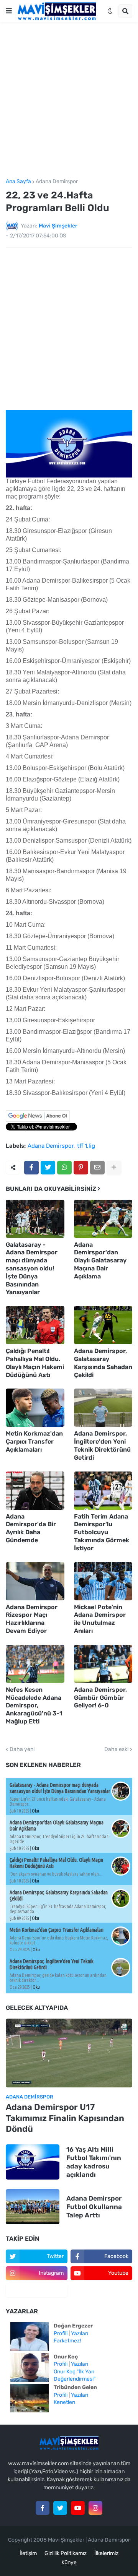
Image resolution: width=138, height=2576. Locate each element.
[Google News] (38, 1120)
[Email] (97, 1168)
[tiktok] (37, 2290)
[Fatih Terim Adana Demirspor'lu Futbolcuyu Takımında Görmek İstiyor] (103, 1491)
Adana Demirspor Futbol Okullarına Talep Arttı (94, 2207)
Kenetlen (64, 2402)
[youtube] (78, 2508)
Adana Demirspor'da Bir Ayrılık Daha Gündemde (31, 1528)
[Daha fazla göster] (114, 1168)
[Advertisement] (69, 101)
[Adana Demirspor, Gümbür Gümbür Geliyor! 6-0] (103, 1664)
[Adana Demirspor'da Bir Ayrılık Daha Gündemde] (35, 1491)
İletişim (28, 2553)
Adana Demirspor (57, 182)
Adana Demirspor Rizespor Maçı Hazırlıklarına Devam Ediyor (32, 1619)
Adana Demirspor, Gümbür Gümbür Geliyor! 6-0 (100, 1698)
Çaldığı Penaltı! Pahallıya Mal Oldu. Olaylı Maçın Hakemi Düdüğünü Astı (35, 1363)
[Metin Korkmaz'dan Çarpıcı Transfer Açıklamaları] (35, 1408)
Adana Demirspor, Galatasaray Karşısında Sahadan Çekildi (103, 1363)
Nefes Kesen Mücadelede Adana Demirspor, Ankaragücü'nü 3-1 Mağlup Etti (34, 1705)
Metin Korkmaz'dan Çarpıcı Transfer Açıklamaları (34, 1441)
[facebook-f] (43, 2508)
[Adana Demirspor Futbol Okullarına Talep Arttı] (33, 2207)
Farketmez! (67, 2341)
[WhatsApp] (64, 1168)
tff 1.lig (86, 1146)
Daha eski (116, 1749)
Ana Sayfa (18, 182)
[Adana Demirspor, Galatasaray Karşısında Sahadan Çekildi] (103, 1325)
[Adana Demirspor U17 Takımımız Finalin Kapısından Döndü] (69, 2053)
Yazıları (80, 2333)
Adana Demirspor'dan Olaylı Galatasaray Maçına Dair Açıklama (100, 1260)
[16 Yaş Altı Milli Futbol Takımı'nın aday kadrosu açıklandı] (33, 2162)
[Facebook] (31, 1168)
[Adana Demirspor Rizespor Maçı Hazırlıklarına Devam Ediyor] (35, 1581)
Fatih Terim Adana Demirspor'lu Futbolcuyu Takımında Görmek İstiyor (102, 1532)
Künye (69, 2562)
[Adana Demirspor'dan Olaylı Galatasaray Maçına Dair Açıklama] (103, 1219)
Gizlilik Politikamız (66, 2553)
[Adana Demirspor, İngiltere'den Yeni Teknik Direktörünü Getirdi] (103, 1408)
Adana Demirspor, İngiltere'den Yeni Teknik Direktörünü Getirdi (102, 1445)
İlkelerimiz (106, 2553)
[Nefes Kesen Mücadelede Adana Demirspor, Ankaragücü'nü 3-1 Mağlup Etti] (35, 1664)
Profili (61, 2333)
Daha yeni (22, 1749)
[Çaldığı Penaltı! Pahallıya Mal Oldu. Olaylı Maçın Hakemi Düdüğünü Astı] (35, 1325)
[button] (9, 11)
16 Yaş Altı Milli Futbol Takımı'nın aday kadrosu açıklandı (94, 2162)
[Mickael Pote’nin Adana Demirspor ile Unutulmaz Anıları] (103, 1581)
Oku (35, 1811)
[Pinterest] (81, 1168)
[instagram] (95, 2508)
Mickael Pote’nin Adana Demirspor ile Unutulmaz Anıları (100, 1619)
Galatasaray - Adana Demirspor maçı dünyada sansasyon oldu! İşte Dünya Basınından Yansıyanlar (32, 1269)
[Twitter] (48, 1168)
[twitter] (60, 2508)
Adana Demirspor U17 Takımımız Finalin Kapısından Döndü (65, 2118)
